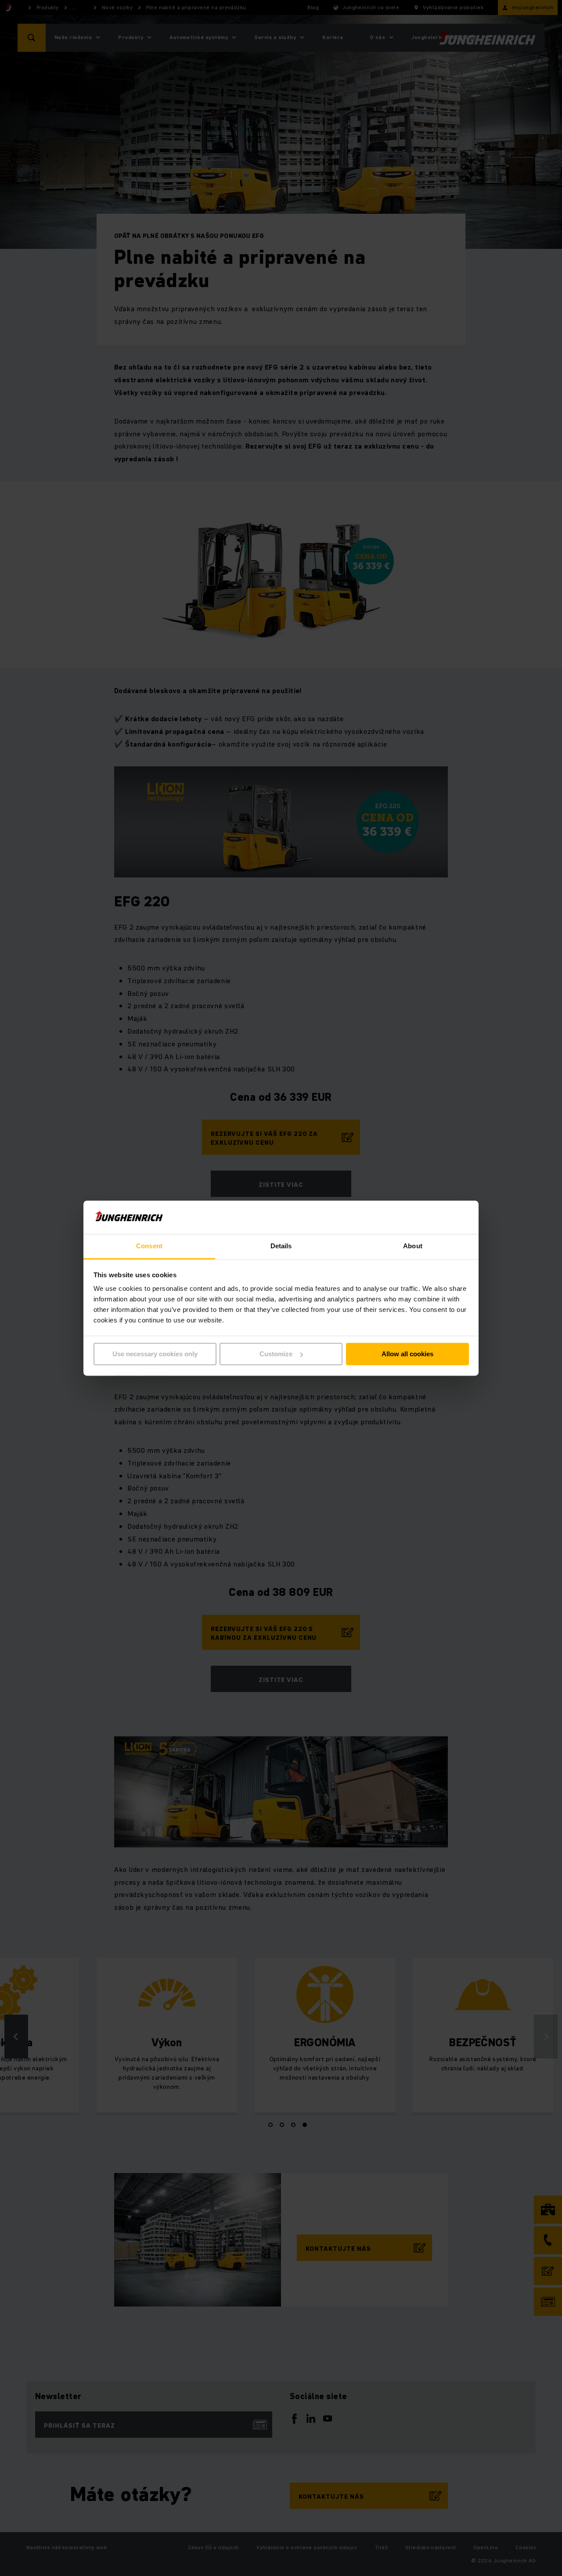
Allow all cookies (407, 1354)
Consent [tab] (149, 1246)
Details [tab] (281, 1246)
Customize (276, 1354)
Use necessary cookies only (155, 1354)
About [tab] (413, 1246)
